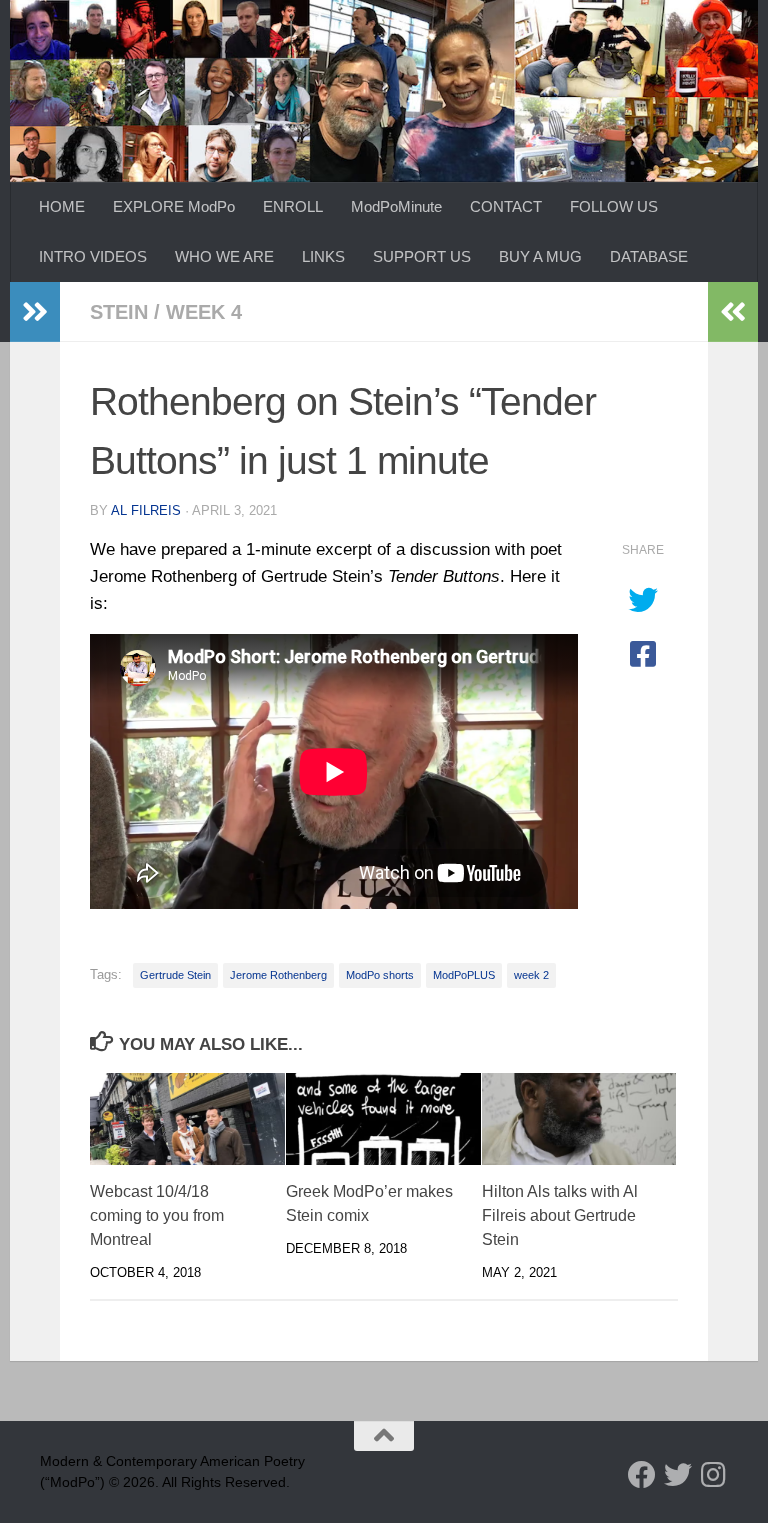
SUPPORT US (422, 256)
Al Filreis (146, 510)
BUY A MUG (540, 256)
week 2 (531, 975)
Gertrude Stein (175, 975)
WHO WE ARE (224, 256)
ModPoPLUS (464, 975)
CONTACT (506, 206)
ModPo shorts (380, 975)
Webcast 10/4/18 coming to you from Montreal (157, 1215)
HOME (62, 206)
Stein (119, 312)
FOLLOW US (614, 206)
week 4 (204, 312)
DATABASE (649, 256)
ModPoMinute (396, 206)
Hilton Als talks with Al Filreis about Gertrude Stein (560, 1215)
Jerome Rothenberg (278, 975)
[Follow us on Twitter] (678, 1475)
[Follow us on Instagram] (714, 1475)
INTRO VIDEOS (93, 256)
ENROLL (293, 206)
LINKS (323, 256)
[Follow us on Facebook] (642, 1475)
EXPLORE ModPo (174, 206)
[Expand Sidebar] (35, 312)
